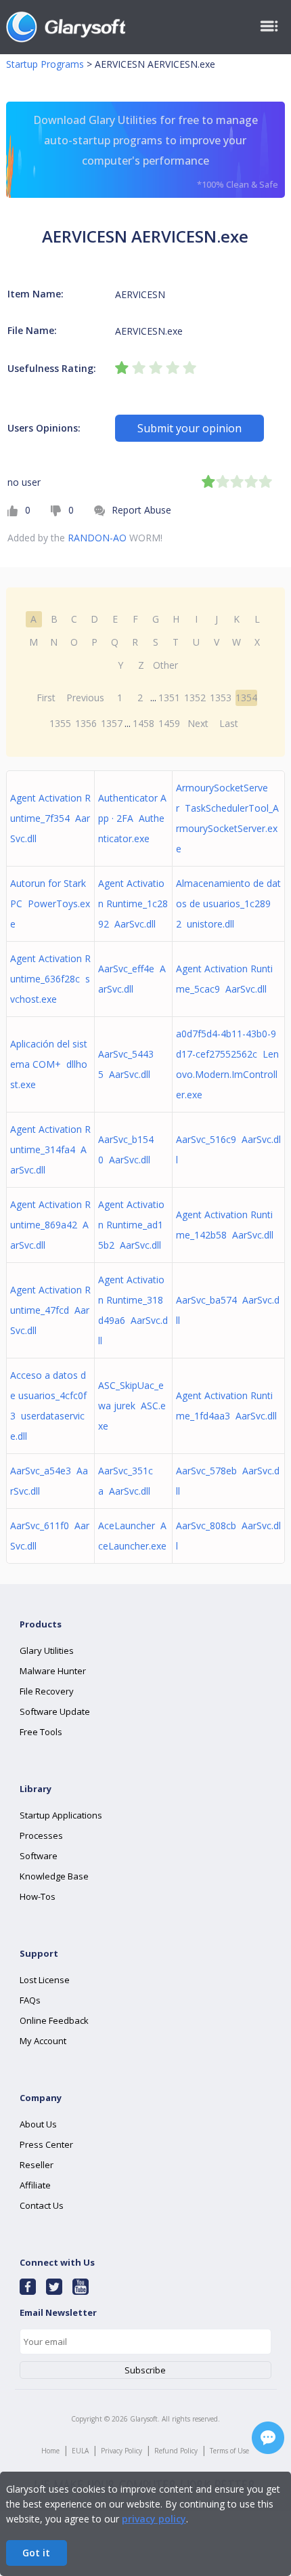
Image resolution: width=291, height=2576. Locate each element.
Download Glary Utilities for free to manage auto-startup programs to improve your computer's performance (156, 151)
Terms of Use (229, 2451)
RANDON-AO (97, 538)
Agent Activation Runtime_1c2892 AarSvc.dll (133, 903)
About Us (38, 2124)
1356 (86, 723)
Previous (85, 698)
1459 (169, 723)
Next (198, 723)
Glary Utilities (47, 1650)
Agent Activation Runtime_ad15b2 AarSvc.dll (131, 1225)
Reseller (37, 2165)
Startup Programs (45, 64)
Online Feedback (54, 2020)
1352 (195, 698)
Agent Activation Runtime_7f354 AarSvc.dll (50, 818)
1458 (143, 723)
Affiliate (35, 2185)
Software (39, 1856)
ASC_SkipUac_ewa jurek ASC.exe (132, 1406)
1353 (221, 698)
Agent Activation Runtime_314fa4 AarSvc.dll (50, 1149)
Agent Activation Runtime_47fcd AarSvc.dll (50, 1310)
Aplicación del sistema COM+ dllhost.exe (49, 1064)
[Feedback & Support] (268, 2438)
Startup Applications (61, 1815)
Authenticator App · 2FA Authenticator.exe (132, 818)
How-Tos (38, 1896)
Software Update (55, 1711)
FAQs (30, 2000)
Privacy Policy (121, 2451)
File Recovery (47, 1691)
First (46, 698)
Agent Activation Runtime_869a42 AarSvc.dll (50, 1225)
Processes (41, 1835)
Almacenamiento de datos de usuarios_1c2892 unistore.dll (228, 903)
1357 (112, 723)
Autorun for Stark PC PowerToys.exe (50, 903)
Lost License (45, 1980)
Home (50, 2451)
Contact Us (42, 2205)
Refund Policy (176, 2451)
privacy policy (154, 2519)
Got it (36, 2553)
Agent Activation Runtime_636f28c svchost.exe (50, 979)
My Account (43, 2041)
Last (229, 723)
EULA (80, 2451)
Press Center (46, 2144)
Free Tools (41, 1732)
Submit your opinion (189, 428)
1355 (60, 723)
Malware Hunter (53, 1671)
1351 (169, 698)
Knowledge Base (54, 1876)
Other (165, 665)
